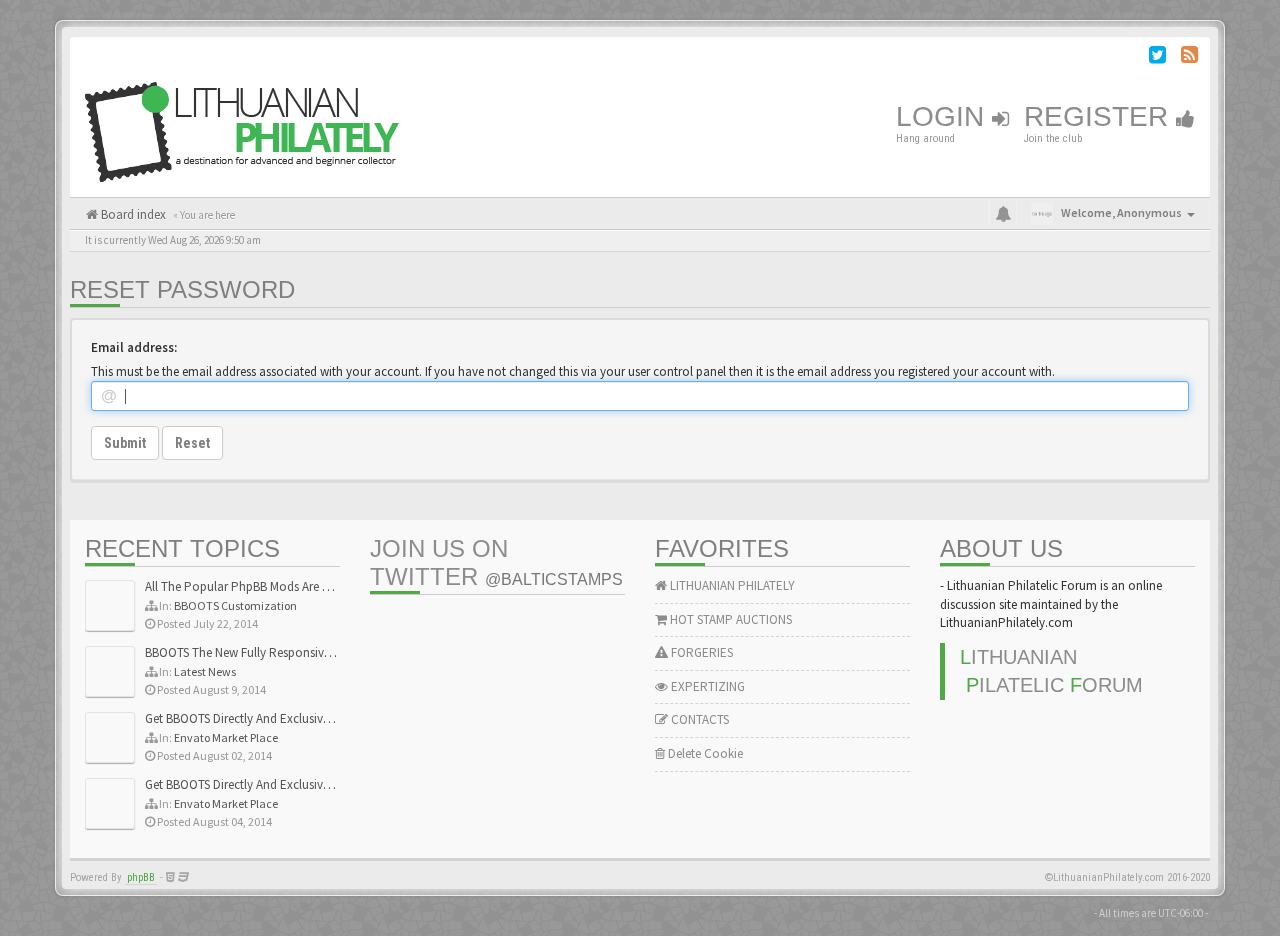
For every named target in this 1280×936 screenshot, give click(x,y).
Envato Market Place (226, 737)
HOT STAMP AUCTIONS (729, 619)
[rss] (1189, 57)
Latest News (205, 671)
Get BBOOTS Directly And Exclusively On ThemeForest (287, 718)
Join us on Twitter (496, 562)
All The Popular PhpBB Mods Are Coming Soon (271, 586)
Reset (192, 443)
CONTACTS (698, 719)
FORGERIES (700, 652)
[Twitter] (1157, 57)
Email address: (134, 347)
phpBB (141, 877)
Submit (125, 443)
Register (1100, 116)
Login (944, 116)
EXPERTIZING (706, 686)
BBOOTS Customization (235, 605)
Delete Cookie (704, 753)
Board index (132, 214)
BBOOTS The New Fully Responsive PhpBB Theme (277, 652)
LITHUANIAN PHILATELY (731, 585)
